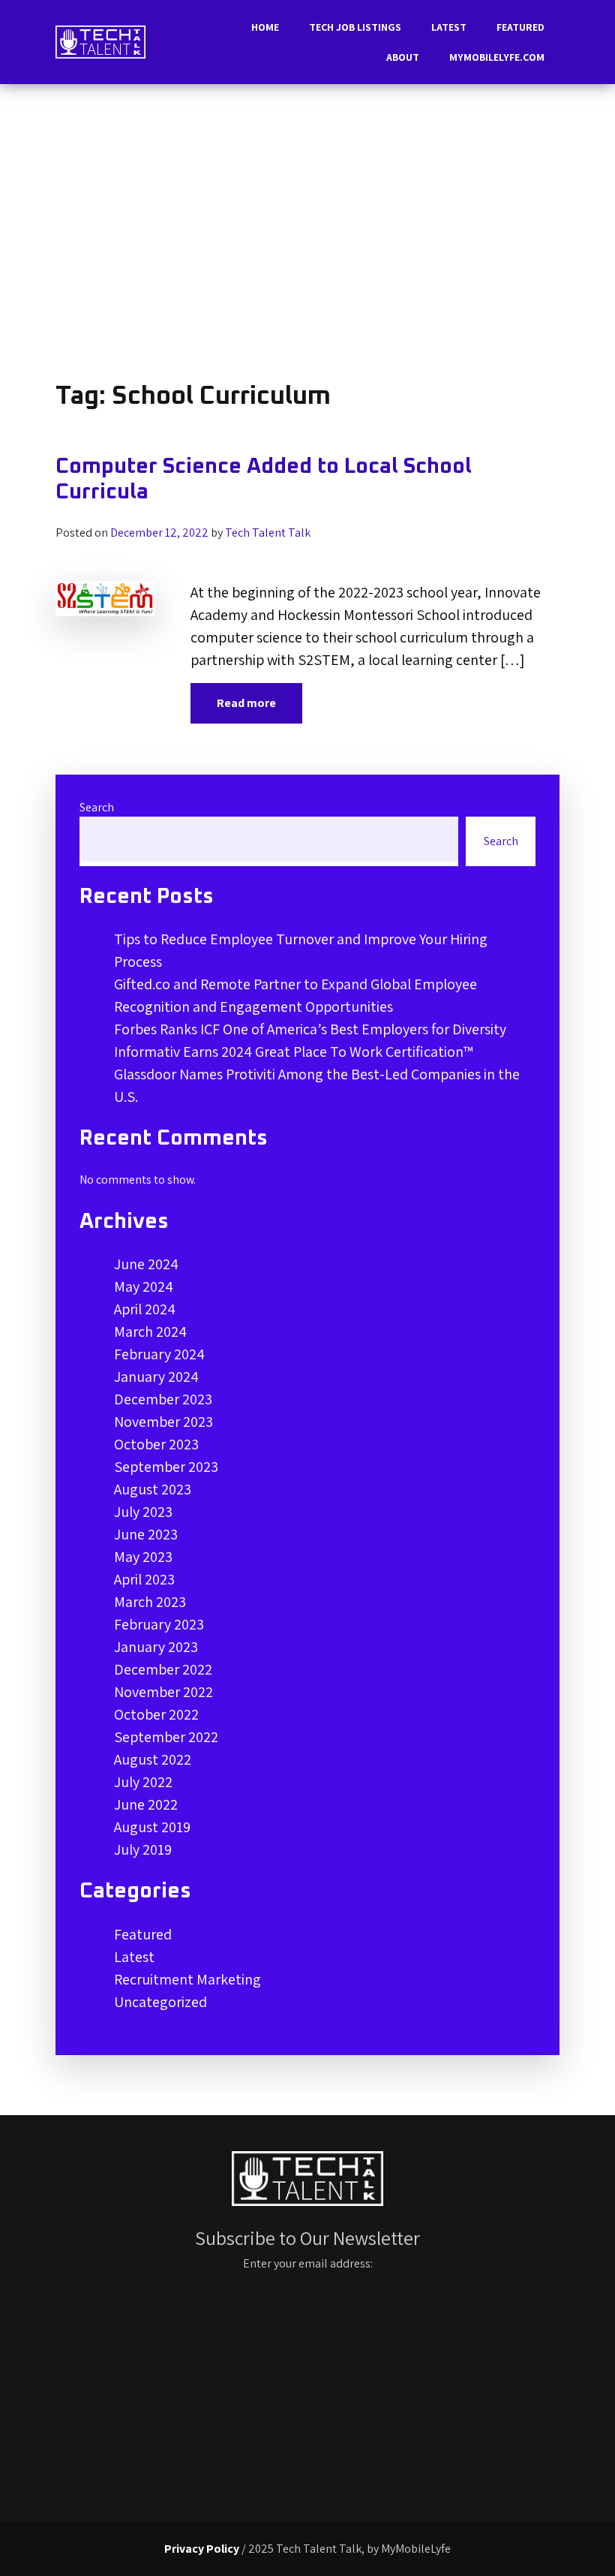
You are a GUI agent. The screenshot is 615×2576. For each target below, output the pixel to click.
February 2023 (159, 1624)
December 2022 (163, 1669)
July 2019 (143, 1849)
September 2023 (166, 1467)
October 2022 (156, 1714)
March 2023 (150, 1602)
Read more (246, 703)
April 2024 (145, 1309)
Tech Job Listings (355, 27)
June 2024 (146, 1264)
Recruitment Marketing (187, 1979)
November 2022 (163, 1692)
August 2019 (152, 1827)
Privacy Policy (202, 2549)
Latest (449, 27)
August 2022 (153, 1759)
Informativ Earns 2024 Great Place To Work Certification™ (294, 1052)
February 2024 (159, 1354)
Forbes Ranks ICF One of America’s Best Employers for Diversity (310, 1029)
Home (265, 27)
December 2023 (163, 1399)
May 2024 (144, 1286)
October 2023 (156, 1444)
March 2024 (150, 1332)
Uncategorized (160, 2002)
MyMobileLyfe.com (497, 57)
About (403, 57)
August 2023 (153, 1489)
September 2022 (166, 1737)
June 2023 (146, 1534)
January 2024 (156, 1377)
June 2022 (146, 1804)
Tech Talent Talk (268, 533)
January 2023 (156, 1647)
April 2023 (144, 1579)
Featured (520, 27)
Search (97, 807)
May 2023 (143, 1557)
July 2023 (143, 1512)
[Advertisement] (307, 233)
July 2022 (143, 1782)
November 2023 (163, 1422)
